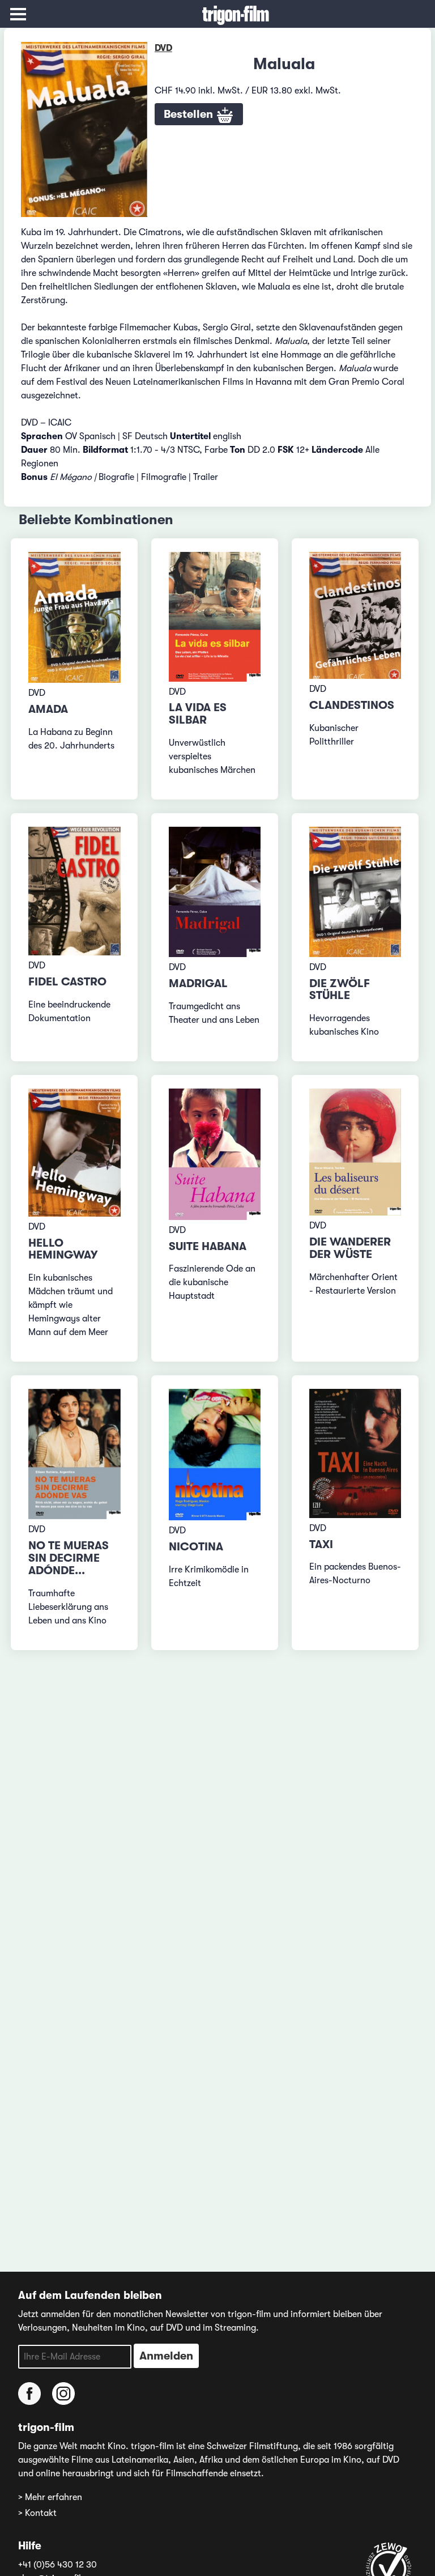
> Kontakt (37, 2513)
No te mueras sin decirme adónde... (69, 1558)
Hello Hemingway (63, 1249)
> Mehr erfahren (50, 2497)
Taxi (321, 1544)
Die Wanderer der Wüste (350, 1248)
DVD (163, 48)
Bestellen (190, 114)
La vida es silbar (198, 714)
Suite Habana (208, 1246)
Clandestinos (352, 705)
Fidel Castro (67, 982)
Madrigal (198, 983)
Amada (48, 709)
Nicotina (196, 1547)
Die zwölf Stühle (340, 990)
